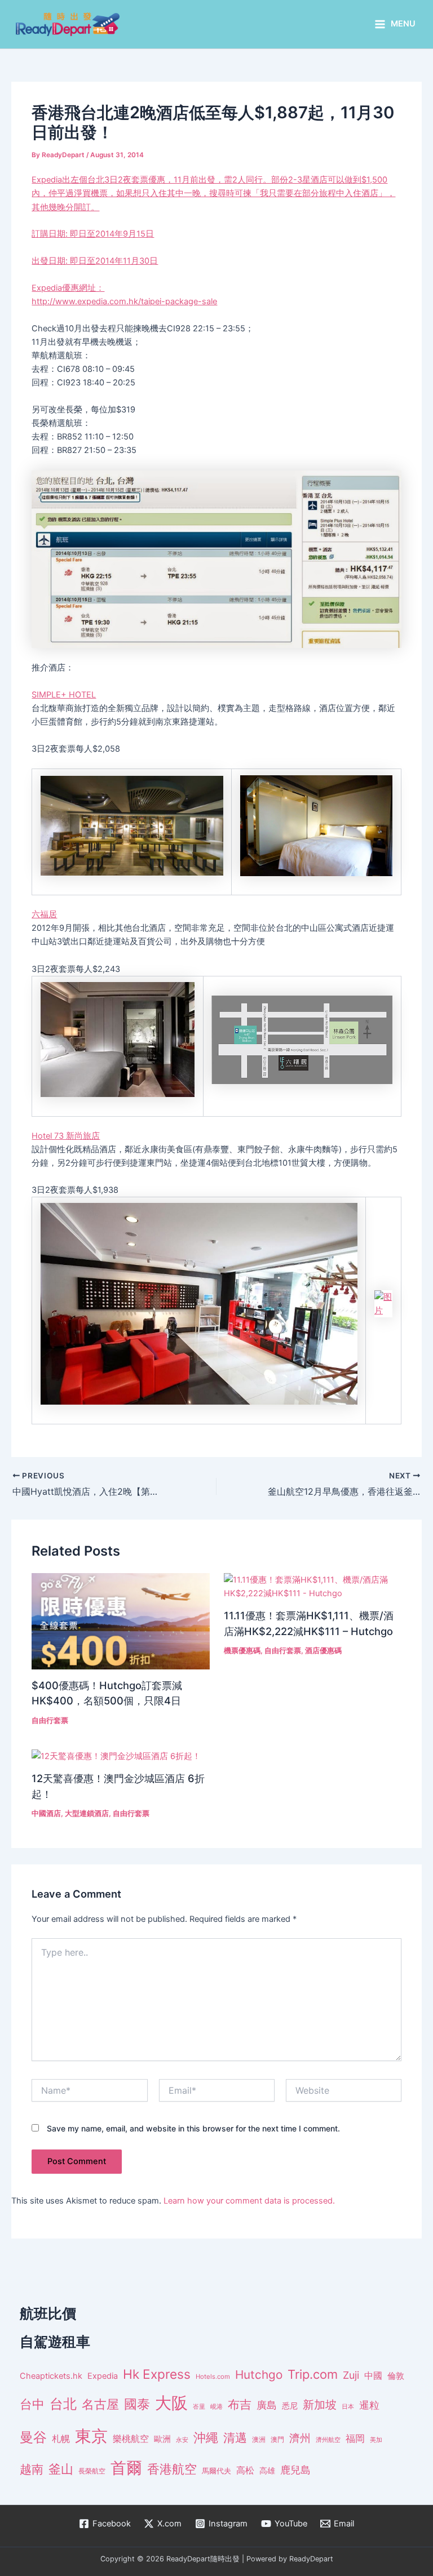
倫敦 (396, 2376)
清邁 (235, 2438)
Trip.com (313, 2374)
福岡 (355, 2439)
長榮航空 (92, 2471)
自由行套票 (50, 1720)
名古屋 (100, 2404)
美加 (376, 2440)
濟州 (300, 2438)
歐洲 (162, 2439)
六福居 (44, 914)
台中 (32, 2404)
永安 (182, 2440)
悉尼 (290, 2406)
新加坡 (320, 2405)
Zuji (351, 2375)
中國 (373, 2375)
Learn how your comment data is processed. (249, 2201)
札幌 (61, 2439)
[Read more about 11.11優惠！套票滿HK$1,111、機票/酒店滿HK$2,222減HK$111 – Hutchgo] (313, 1586)
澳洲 (259, 2440)
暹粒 (369, 2405)
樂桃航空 (131, 2439)
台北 (63, 2404)
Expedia (103, 2376)
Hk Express (157, 2374)
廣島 (267, 2405)
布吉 (240, 2404)
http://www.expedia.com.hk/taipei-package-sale (124, 301)
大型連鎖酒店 (87, 1813)
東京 (91, 2436)
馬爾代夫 (216, 2471)
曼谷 (33, 2437)
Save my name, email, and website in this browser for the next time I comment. (193, 2128)
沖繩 (206, 2437)
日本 (348, 2406)
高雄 (267, 2470)
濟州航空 (328, 2440)
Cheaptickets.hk (51, 2376)
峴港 (216, 2406)
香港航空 (172, 2469)
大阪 (171, 2403)
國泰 (137, 2404)
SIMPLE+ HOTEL (64, 695)
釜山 (61, 2469)
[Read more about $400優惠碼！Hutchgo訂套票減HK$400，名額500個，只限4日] (120, 1620)
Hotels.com (213, 2377)
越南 (32, 2469)
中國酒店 (46, 1813)
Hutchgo (259, 2375)
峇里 (199, 2406)
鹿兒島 (295, 2470)
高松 (245, 2470)
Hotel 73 (66, 1136)
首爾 (126, 2468)
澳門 (277, 2440)
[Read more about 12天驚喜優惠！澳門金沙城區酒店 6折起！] (116, 1756)
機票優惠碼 (242, 1651)
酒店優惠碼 (323, 1651)
